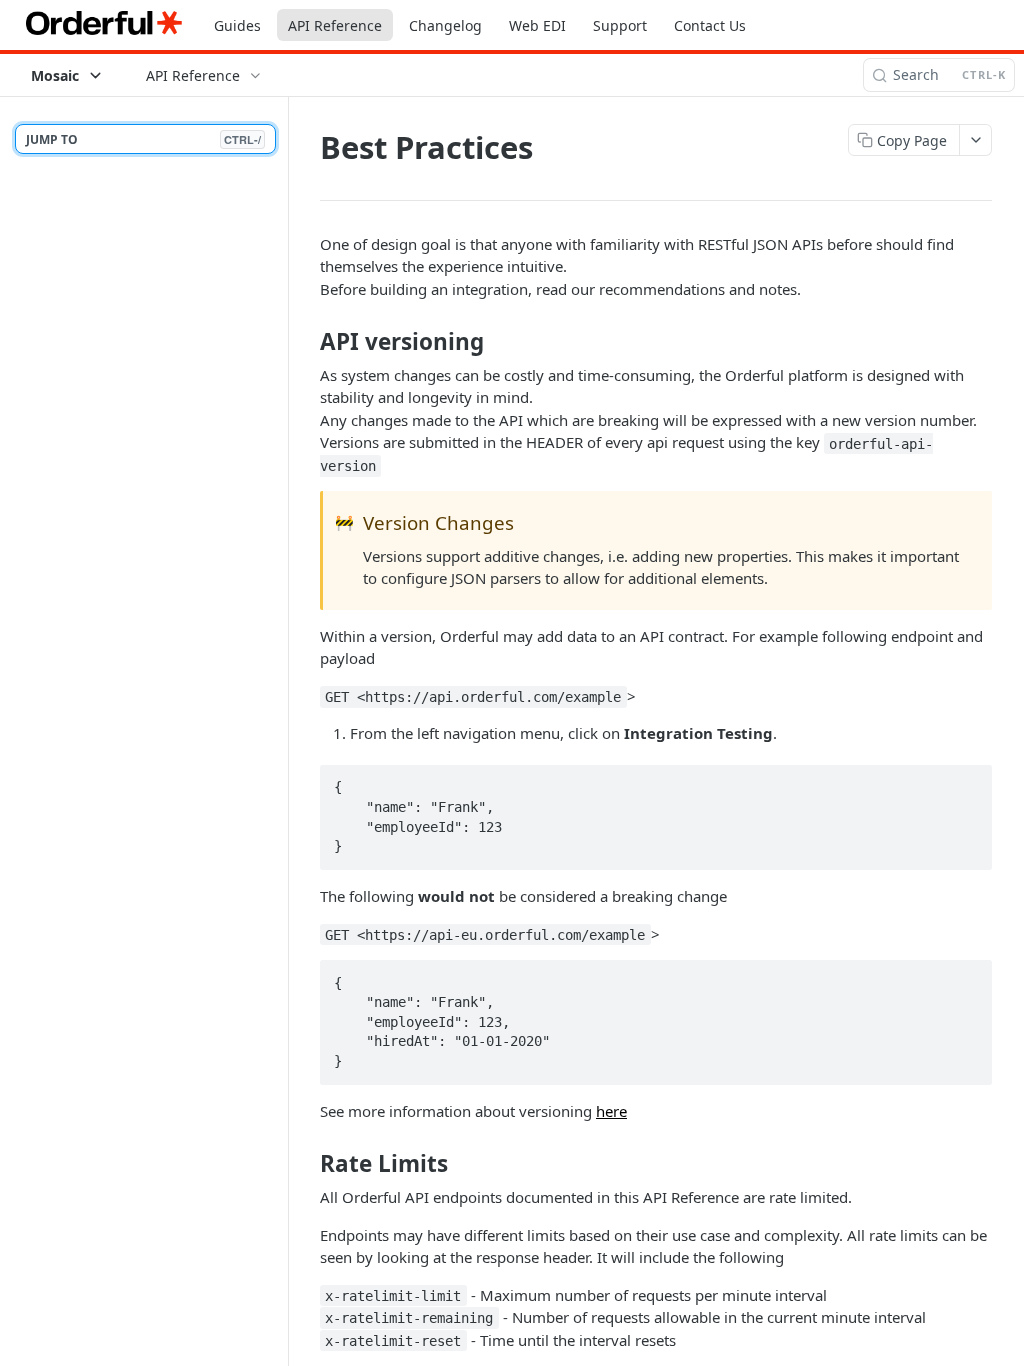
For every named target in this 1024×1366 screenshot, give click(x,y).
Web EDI (537, 25)
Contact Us (710, 25)
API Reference (335, 25)
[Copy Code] (968, 782)
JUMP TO (143, 139)
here (611, 1111)
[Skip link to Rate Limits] (306, 1164)
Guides (237, 25)
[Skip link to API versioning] (306, 342)
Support (620, 25)
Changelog (445, 25)
